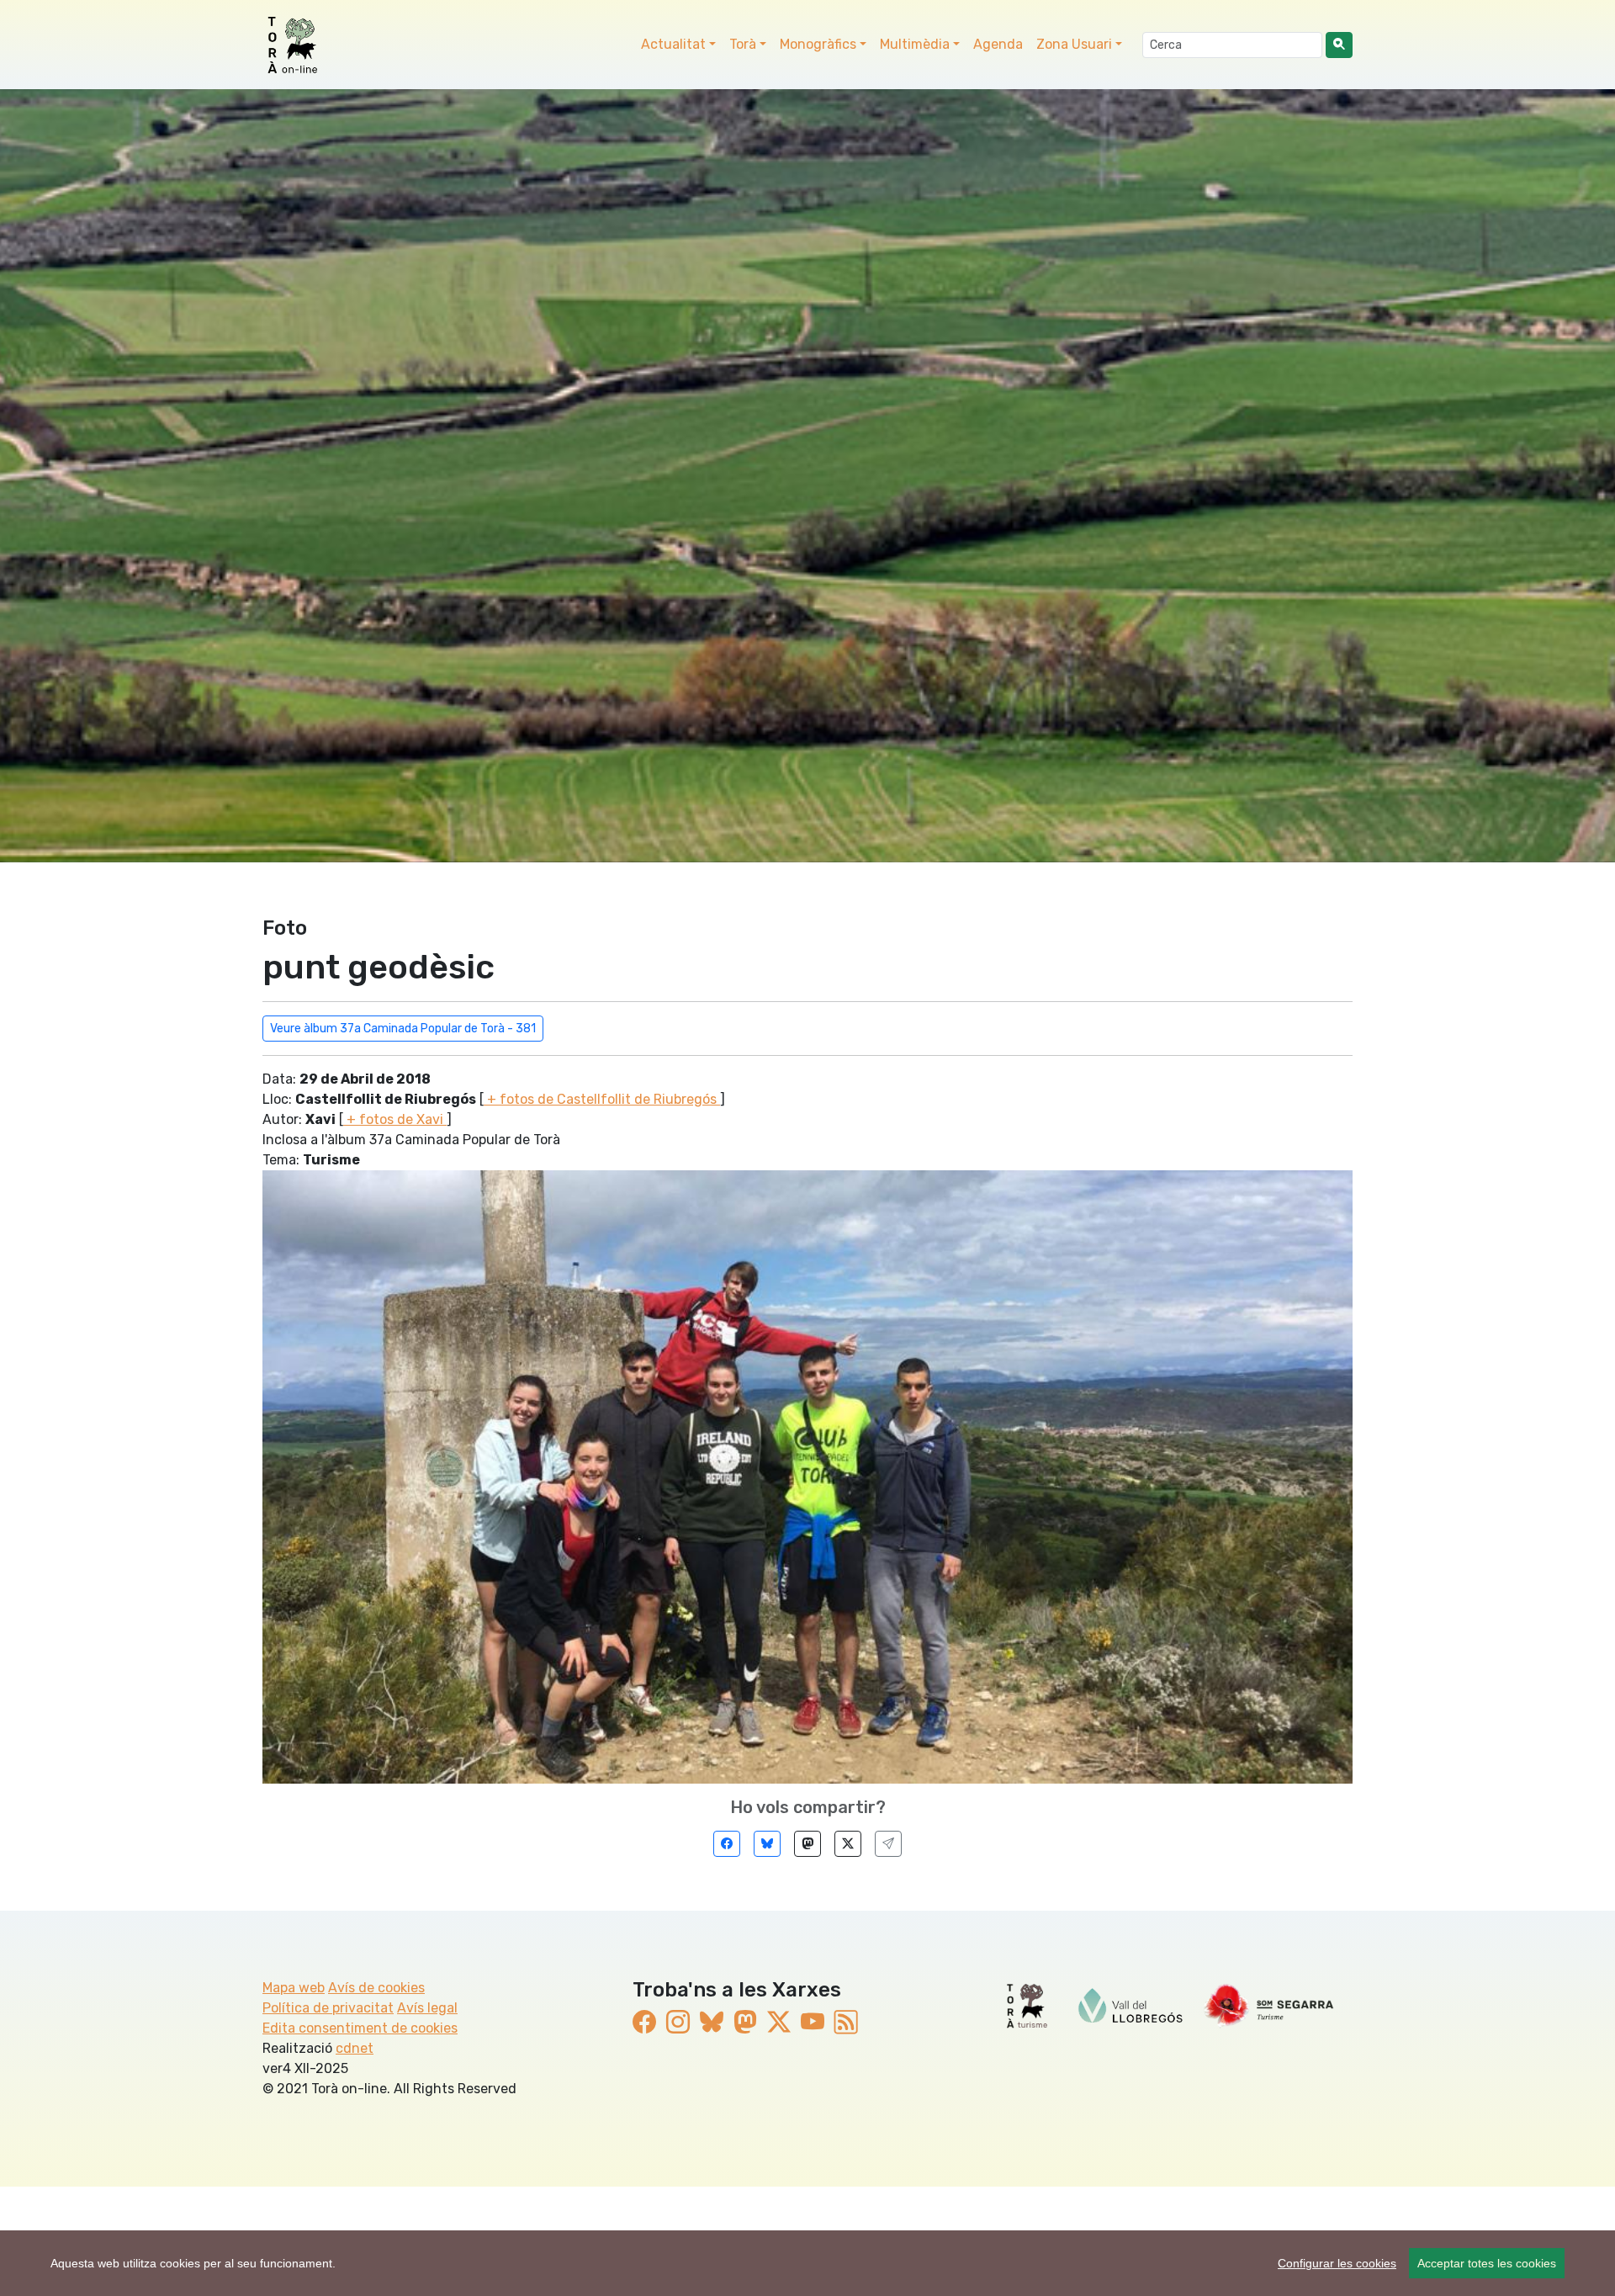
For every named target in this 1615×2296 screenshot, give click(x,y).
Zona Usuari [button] (1074, 44)
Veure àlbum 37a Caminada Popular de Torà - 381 (403, 1029)
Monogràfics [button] (818, 44)
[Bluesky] (767, 1844)
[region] (807, 2263)
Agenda (998, 44)
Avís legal (427, 2008)
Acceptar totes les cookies (1487, 2263)
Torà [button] (743, 44)
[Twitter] (848, 1844)
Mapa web (294, 1988)
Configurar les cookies (1337, 2263)
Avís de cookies (376, 1988)
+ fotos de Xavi (395, 1119)
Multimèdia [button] (915, 44)
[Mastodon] (807, 1844)
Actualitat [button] (673, 44)
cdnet (355, 2048)
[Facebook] (727, 1844)
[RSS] (846, 2023)
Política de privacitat (328, 2008)
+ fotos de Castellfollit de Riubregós (602, 1099)
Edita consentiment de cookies (360, 2028)
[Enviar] (888, 1844)
